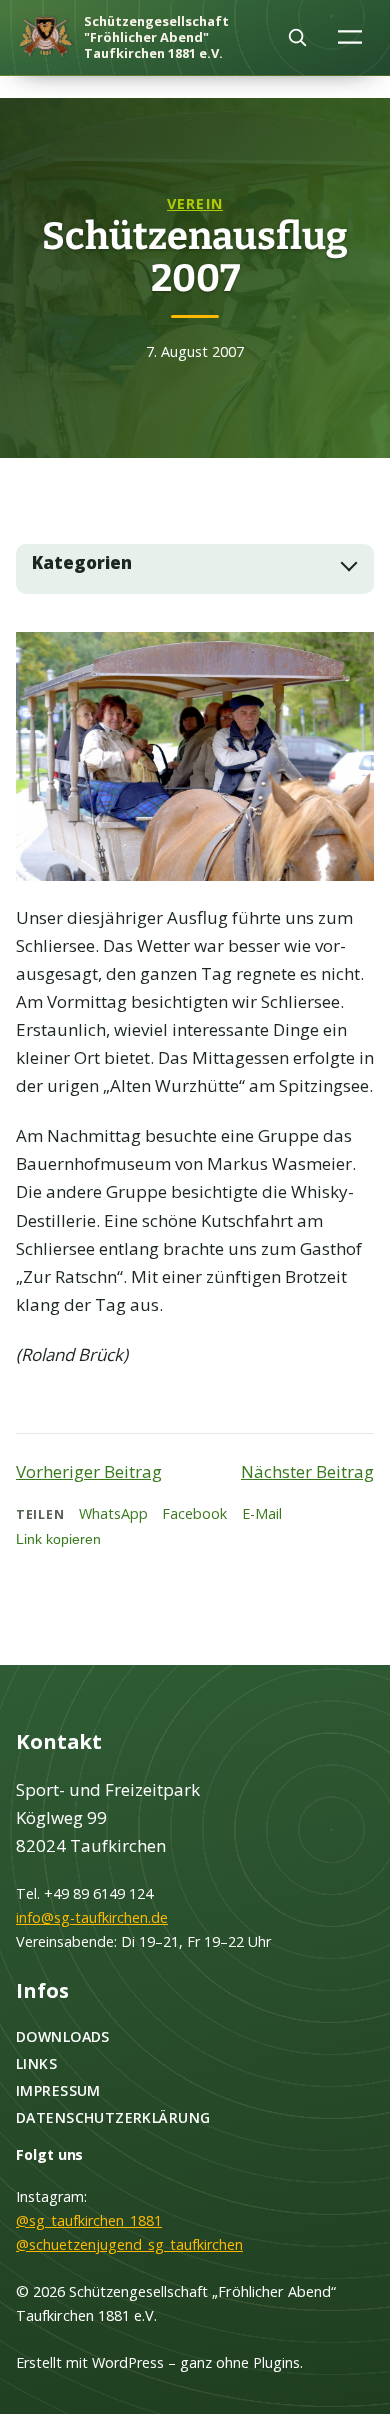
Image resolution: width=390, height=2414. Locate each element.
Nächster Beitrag (307, 1471)
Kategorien (82, 563)
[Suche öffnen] (297, 37)
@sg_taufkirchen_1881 (89, 2220)
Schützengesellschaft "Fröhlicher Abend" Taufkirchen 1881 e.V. (156, 37)
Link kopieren (58, 1539)
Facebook (194, 1513)
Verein (195, 203)
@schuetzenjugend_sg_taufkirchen (129, 2244)
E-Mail (262, 1513)
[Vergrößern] (348, 658)
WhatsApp (113, 1513)
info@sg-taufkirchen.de (92, 1917)
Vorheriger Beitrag (89, 1471)
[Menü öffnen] (350, 36)
